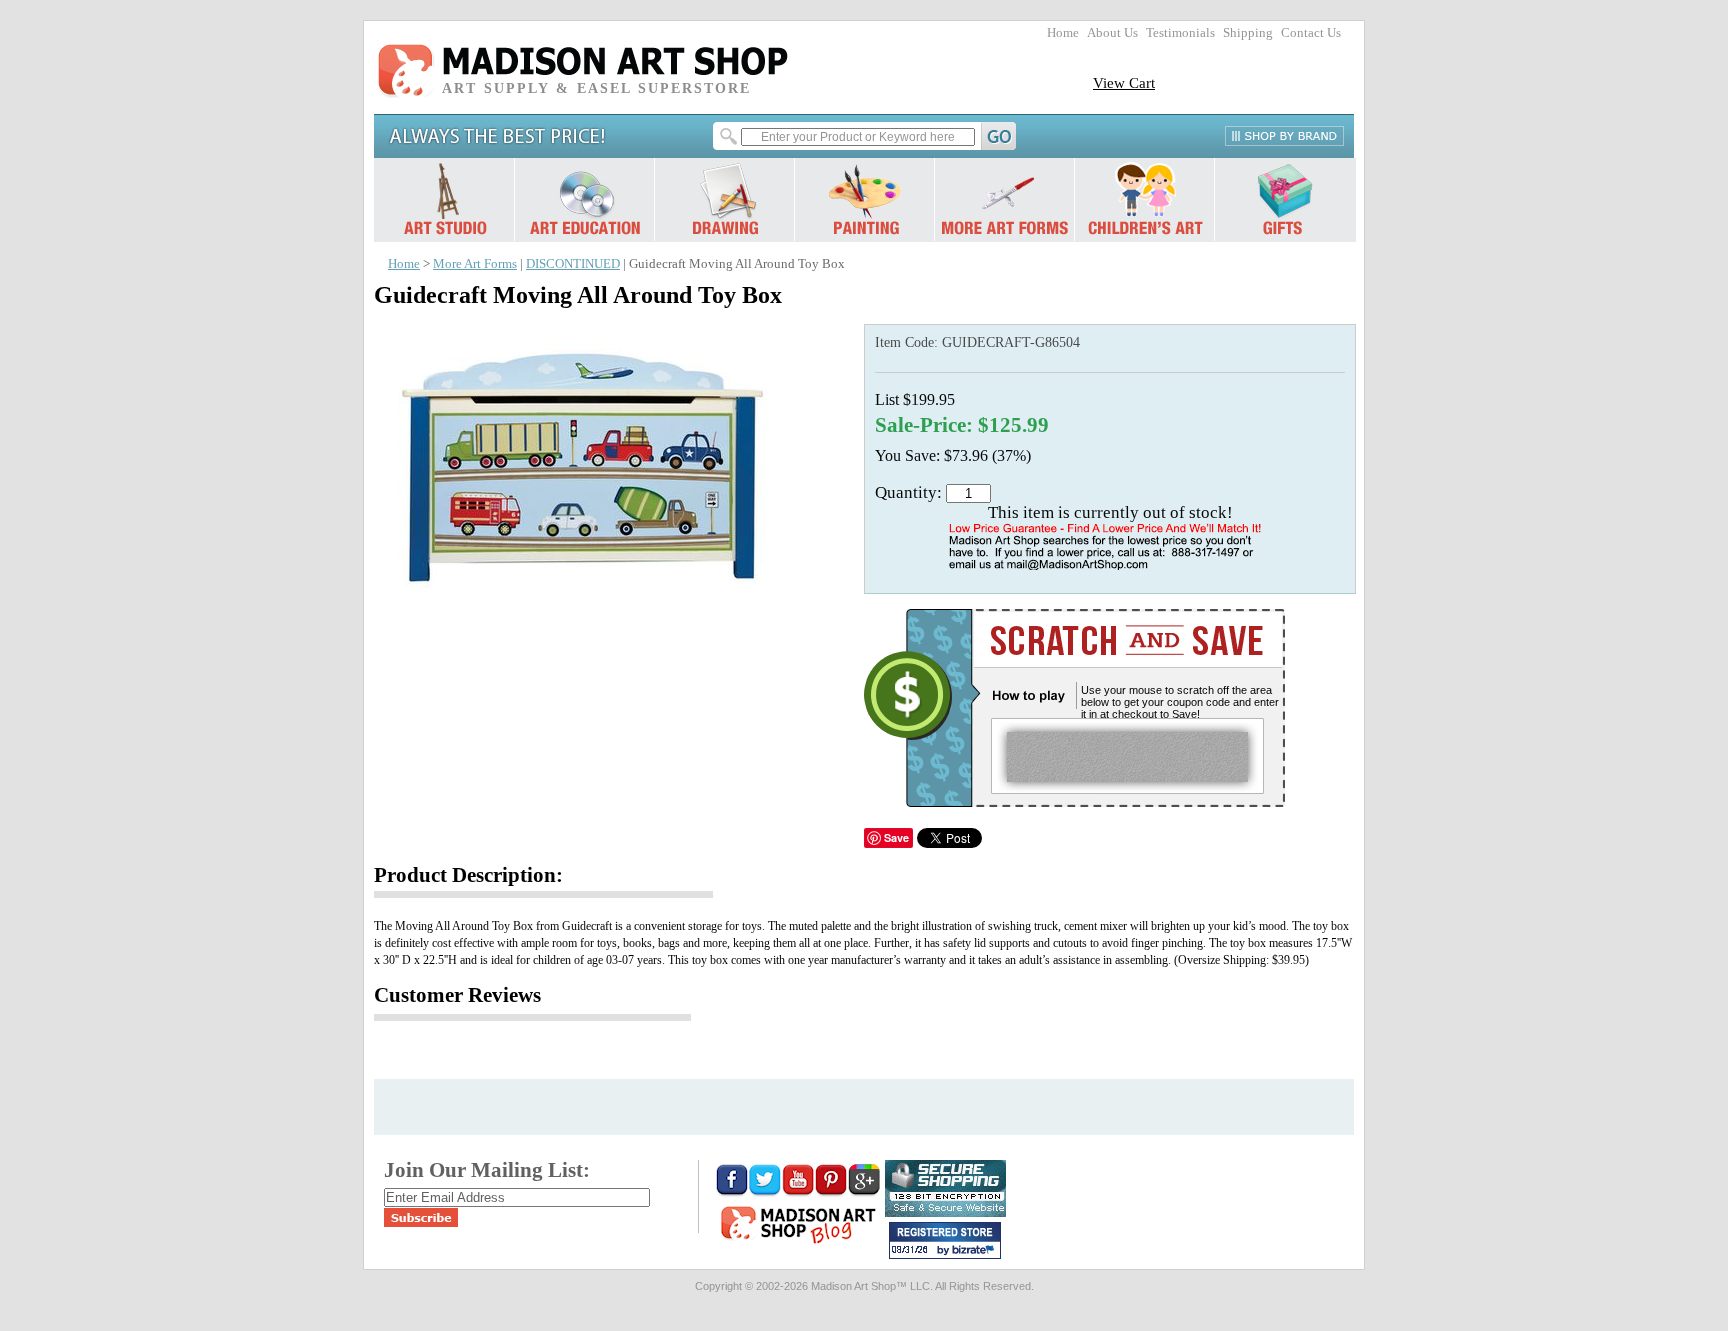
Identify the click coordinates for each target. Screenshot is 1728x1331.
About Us (1112, 33)
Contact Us (1311, 33)
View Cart (1124, 82)
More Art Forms (475, 264)
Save (896, 837)
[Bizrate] (976, 1251)
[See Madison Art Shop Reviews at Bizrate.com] (945, 1240)
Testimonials (1180, 33)
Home (1063, 33)
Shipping (1248, 33)
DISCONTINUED (573, 264)
